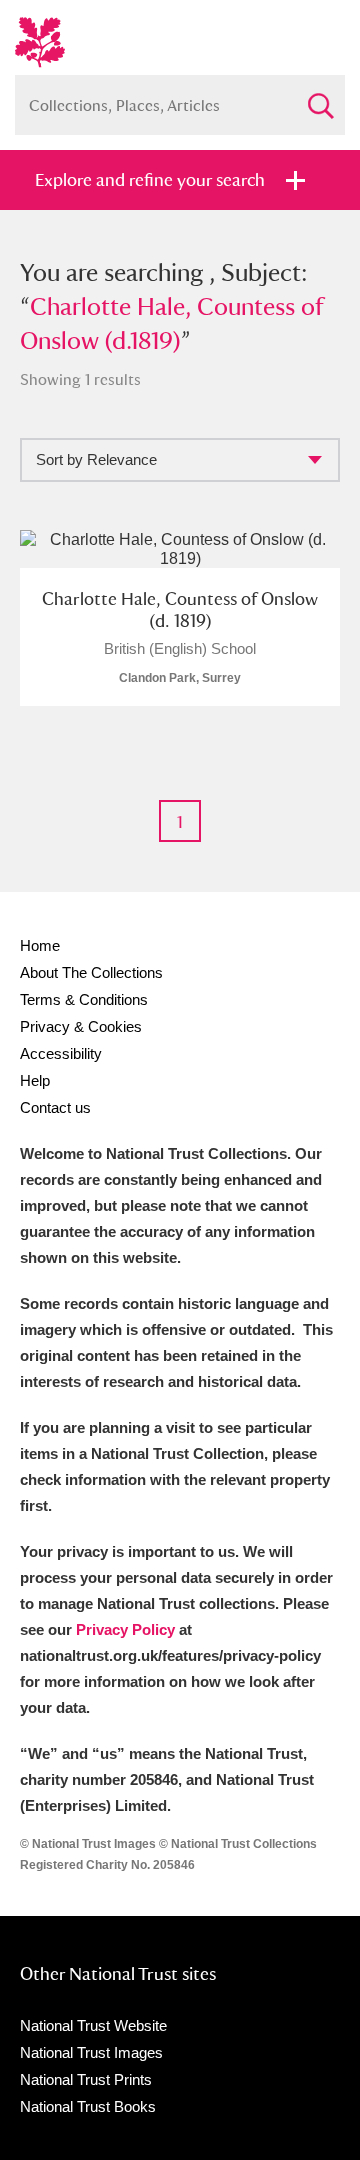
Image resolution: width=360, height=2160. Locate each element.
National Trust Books (88, 2106)
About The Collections (91, 972)
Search (320, 97)
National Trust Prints (86, 2079)
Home (40, 945)
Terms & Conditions (84, 999)
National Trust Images (91, 2052)
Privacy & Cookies (81, 1026)
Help (35, 1080)
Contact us (55, 1107)
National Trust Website (93, 2025)
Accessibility (61, 1053)
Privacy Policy (125, 1629)
